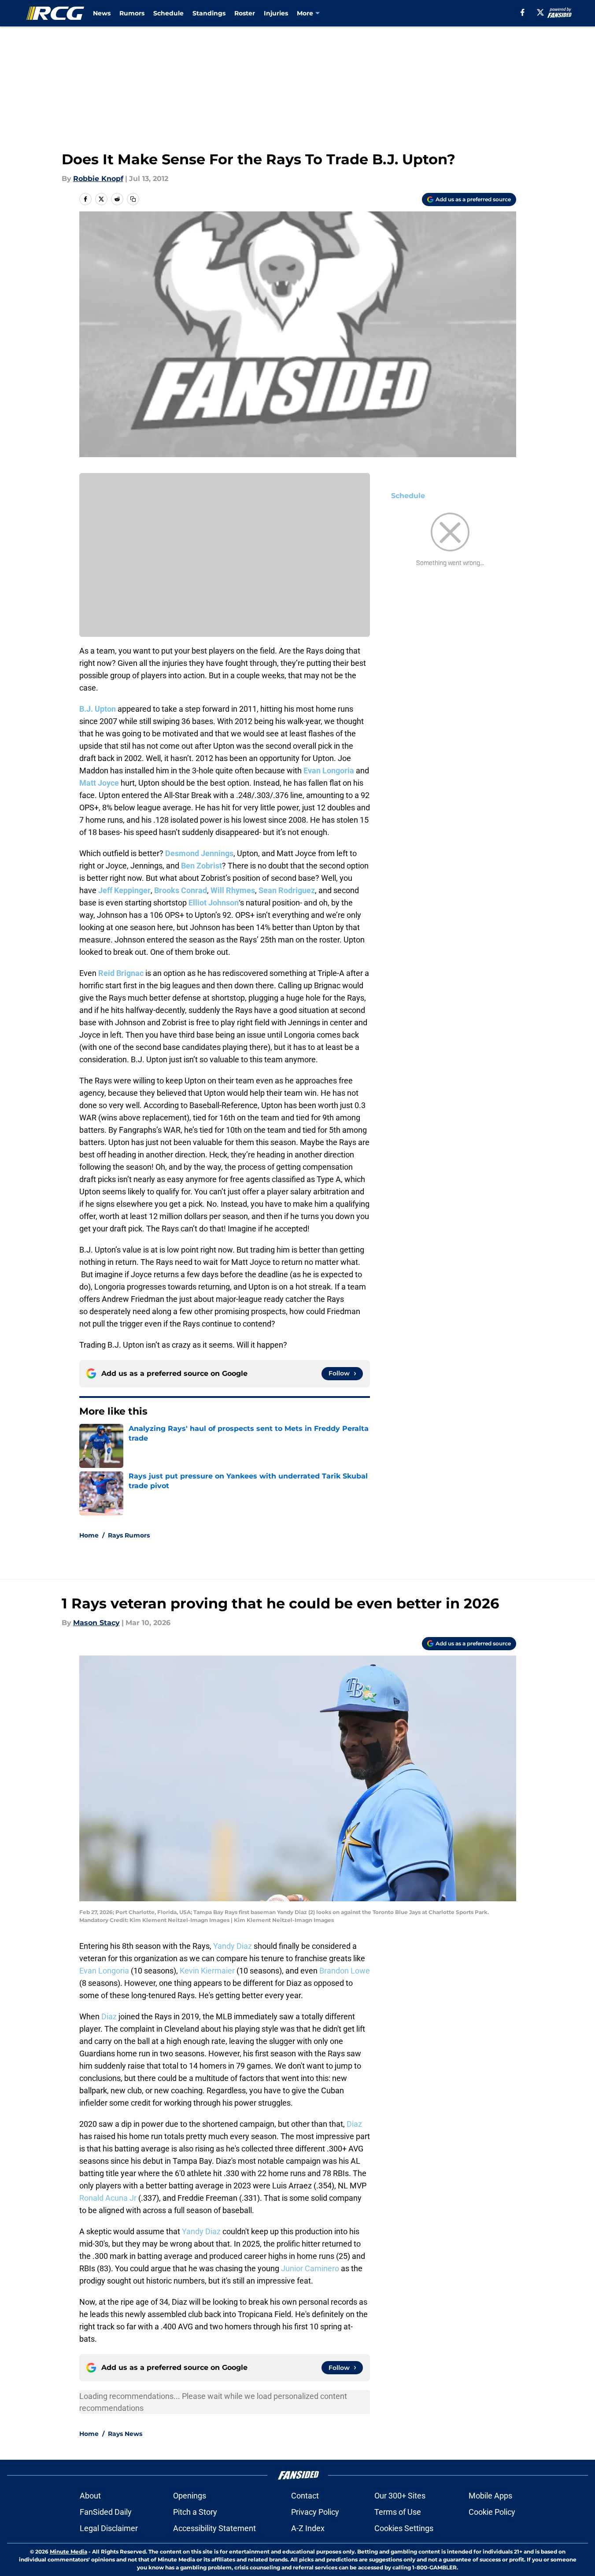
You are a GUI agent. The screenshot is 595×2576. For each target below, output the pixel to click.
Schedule (168, 13)
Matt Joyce (99, 783)
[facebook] (523, 12)
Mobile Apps (490, 2496)
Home (89, 1535)
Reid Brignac (121, 973)
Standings (209, 13)
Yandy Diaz (233, 1946)
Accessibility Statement (214, 2528)
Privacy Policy (315, 2512)
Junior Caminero (310, 2268)
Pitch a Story (195, 2512)
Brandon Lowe (345, 1971)
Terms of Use (398, 2512)
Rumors (132, 13)
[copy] (133, 199)
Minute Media (68, 2552)
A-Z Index (308, 2528)
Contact (305, 2496)
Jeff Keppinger (124, 890)
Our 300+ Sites (400, 2496)
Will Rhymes (233, 890)
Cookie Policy (492, 2512)
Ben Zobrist (201, 866)
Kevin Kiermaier (207, 1971)
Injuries (276, 13)
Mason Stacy (96, 1623)
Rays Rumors (129, 1535)
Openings (190, 2496)
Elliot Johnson (214, 903)
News (102, 13)
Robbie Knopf (98, 179)
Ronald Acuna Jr (108, 2198)
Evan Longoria (329, 771)
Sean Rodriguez (287, 890)
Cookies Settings (404, 2528)
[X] (540, 12)
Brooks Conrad (181, 890)
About (90, 2496)
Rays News (125, 2434)
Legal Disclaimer (109, 2528)
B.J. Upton (98, 709)
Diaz (109, 2016)
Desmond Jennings (199, 853)
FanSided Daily (106, 2512)
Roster (245, 13)
